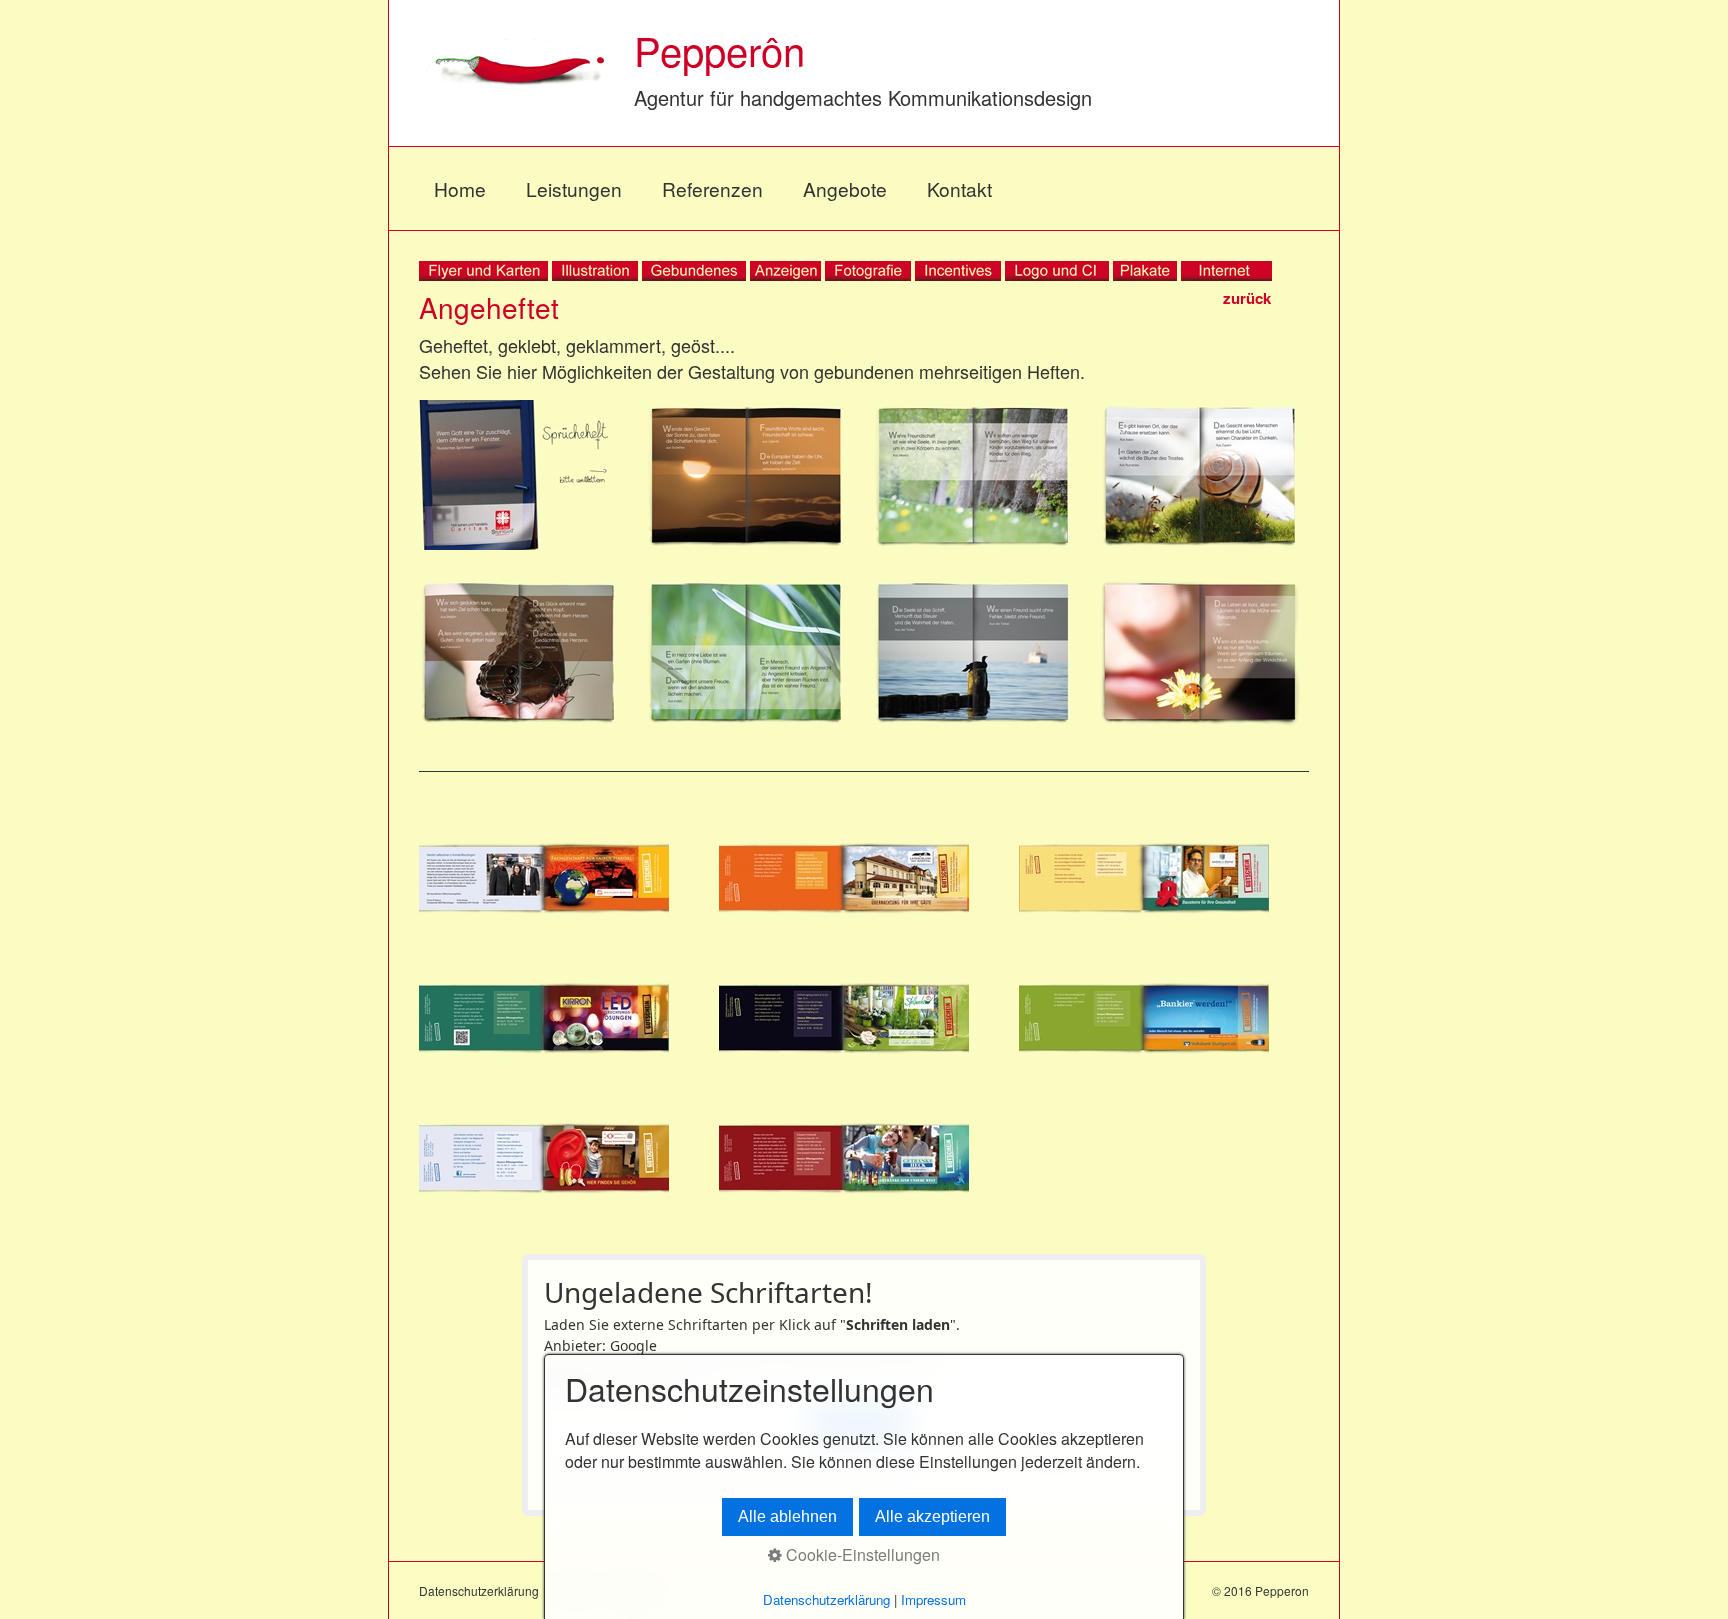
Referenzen (712, 188)
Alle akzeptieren (932, 1516)
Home (460, 188)
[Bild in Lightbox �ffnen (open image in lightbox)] (519, 475)
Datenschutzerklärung (479, 1590)
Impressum (933, 1599)
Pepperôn (719, 49)
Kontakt (959, 188)
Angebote (845, 188)
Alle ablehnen (787, 1516)
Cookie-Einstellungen (861, 1554)
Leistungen (574, 188)
